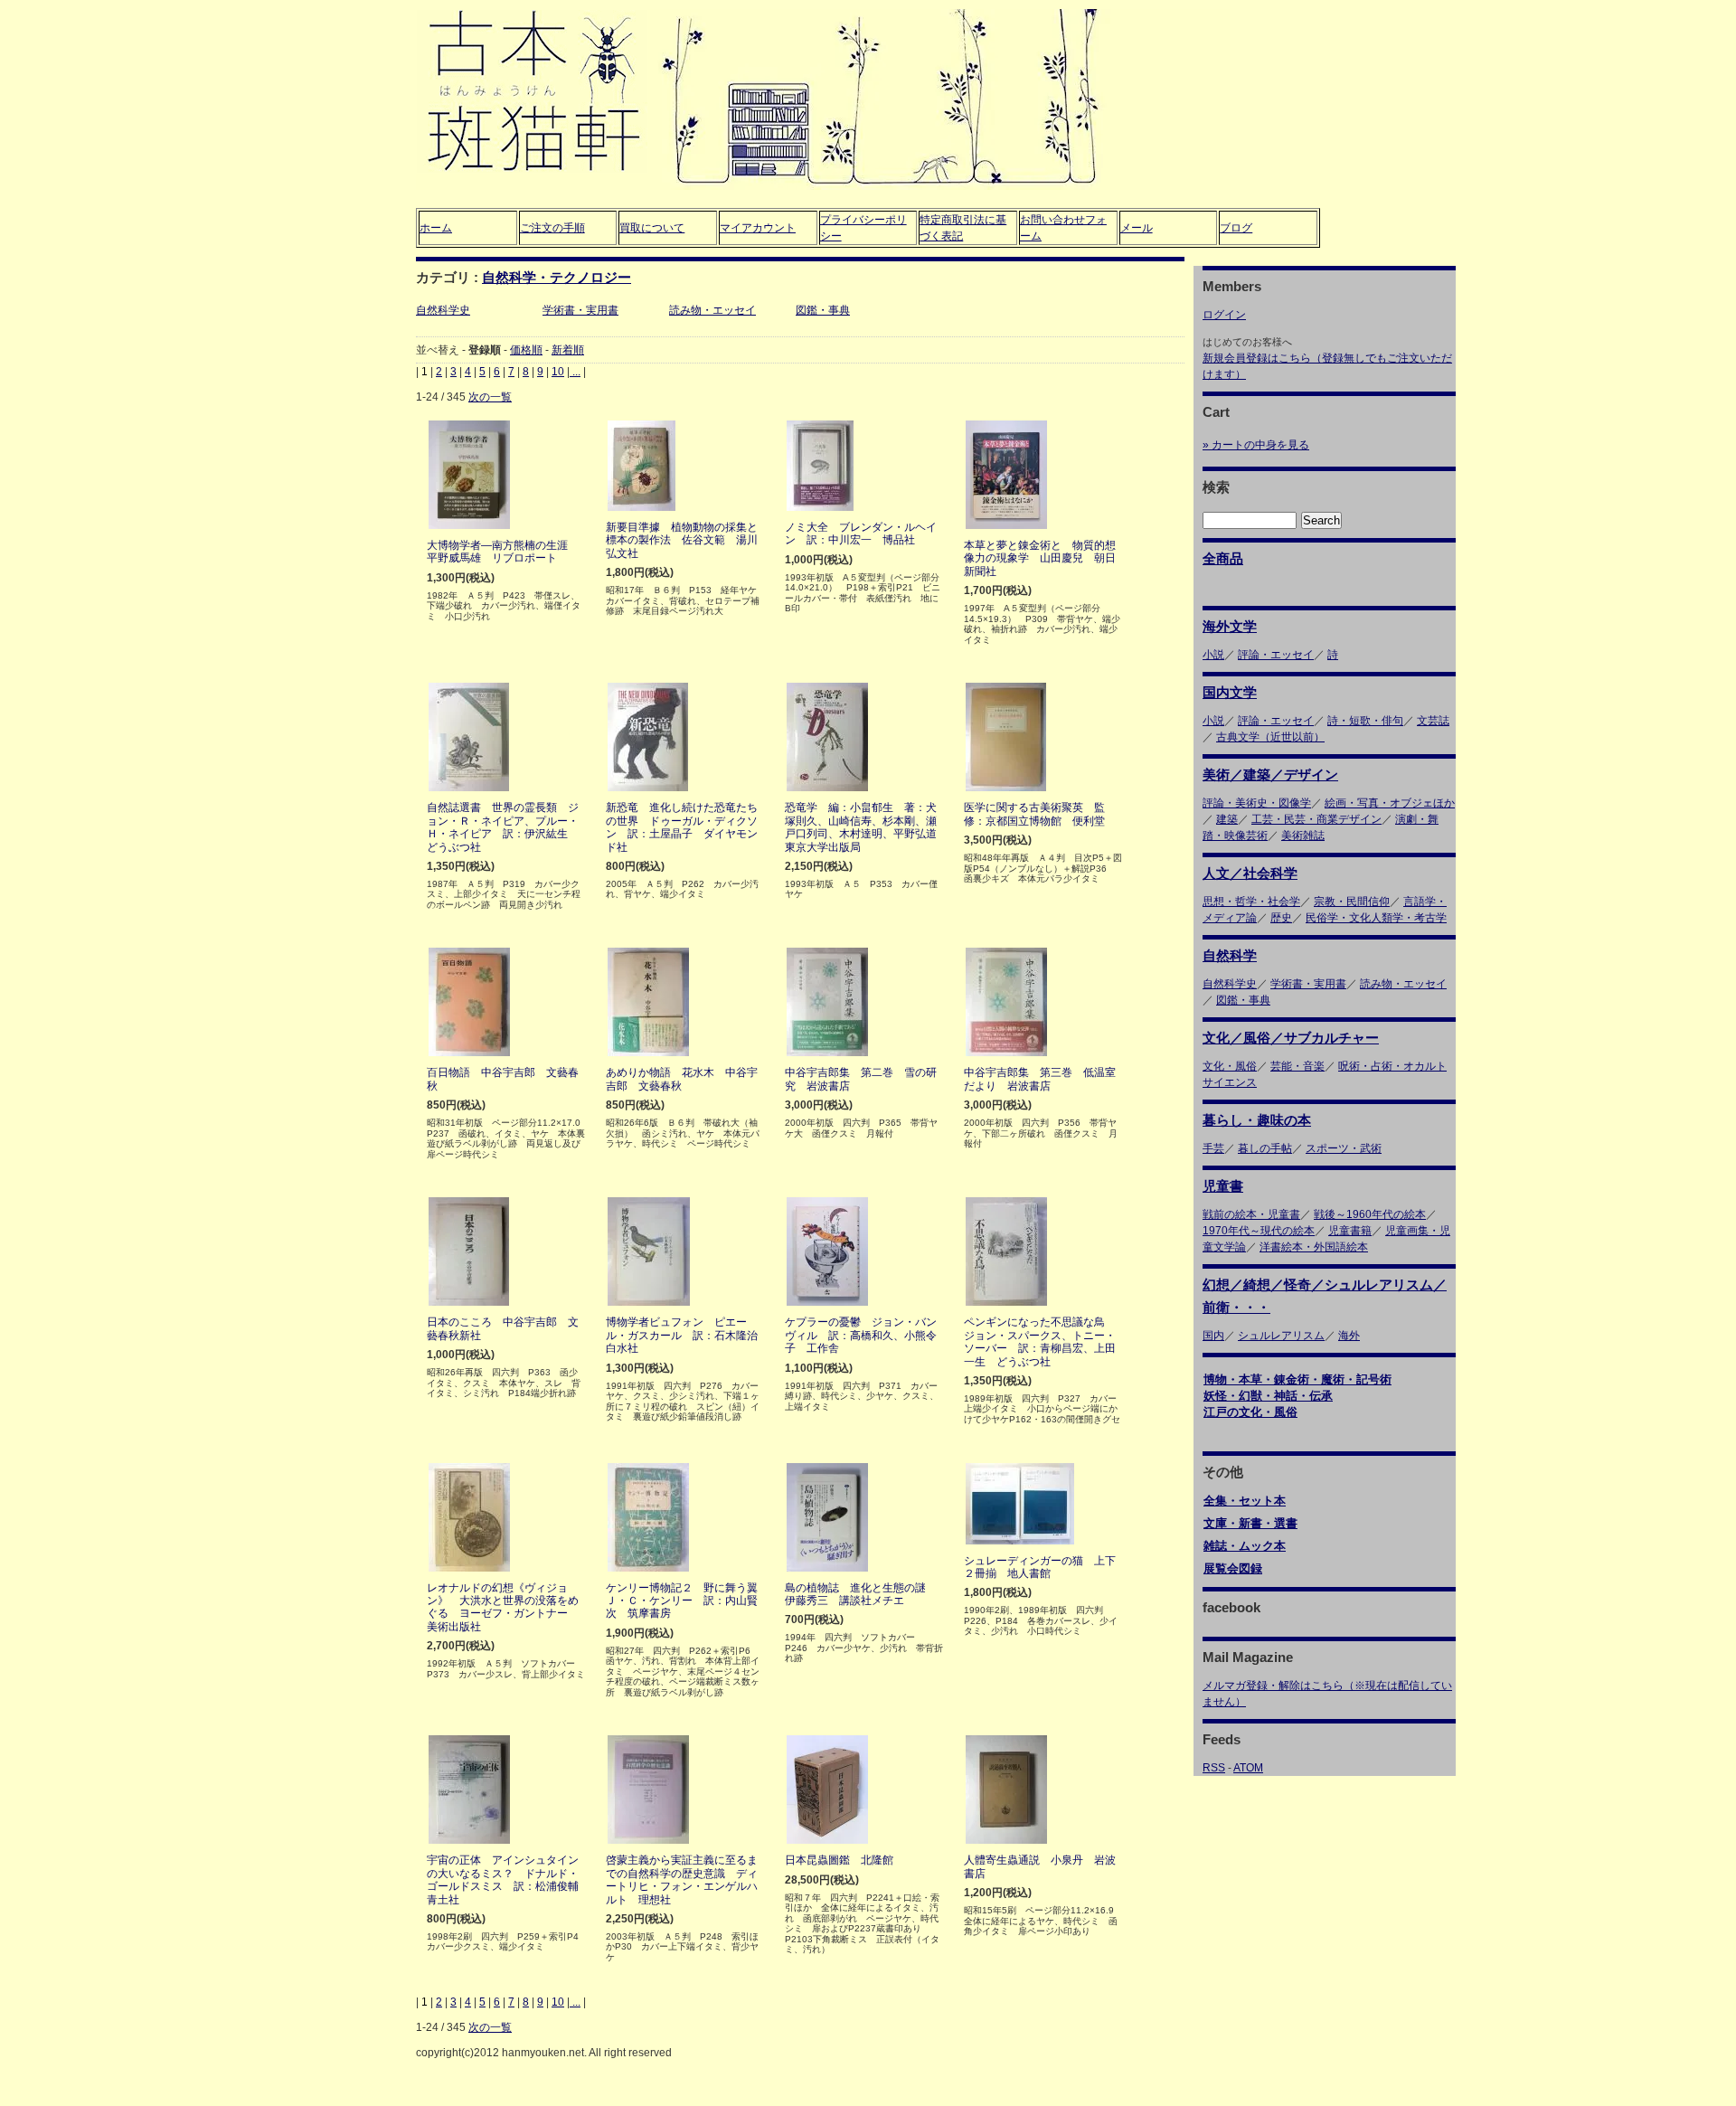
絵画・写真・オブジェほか (1390, 803)
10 (558, 372)
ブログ (1236, 228)
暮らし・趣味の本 (1257, 1120)
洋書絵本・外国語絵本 (1314, 1247)
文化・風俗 (1230, 1066)
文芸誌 (1433, 721)
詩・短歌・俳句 (1365, 721)
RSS (1214, 1768)
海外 (1349, 1336)
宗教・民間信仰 (1352, 902)
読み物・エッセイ (712, 310)
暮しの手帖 (1265, 1148)
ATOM (1248, 1768)
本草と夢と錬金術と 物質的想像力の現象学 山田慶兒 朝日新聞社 (1040, 558)
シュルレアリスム (1281, 1336)
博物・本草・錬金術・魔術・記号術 (1297, 1379)
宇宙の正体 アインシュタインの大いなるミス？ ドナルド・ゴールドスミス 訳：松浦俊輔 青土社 (508, 1879)
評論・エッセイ (1276, 655)
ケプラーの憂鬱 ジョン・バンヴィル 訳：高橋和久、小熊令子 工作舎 (861, 1335)
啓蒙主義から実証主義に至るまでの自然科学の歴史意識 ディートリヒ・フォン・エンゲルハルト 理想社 (682, 1879)
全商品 (1223, 558)
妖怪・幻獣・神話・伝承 (1268, 1396)
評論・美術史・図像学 (1257, 803)
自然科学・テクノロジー (557, 277)
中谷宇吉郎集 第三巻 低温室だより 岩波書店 (1040, 1079)
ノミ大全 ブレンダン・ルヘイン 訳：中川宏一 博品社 (861, 534)
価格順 (526, 350)
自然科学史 (443, 310)
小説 (1213, 655)
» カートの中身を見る (1256, 445)
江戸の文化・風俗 (1250, 1412)
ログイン (1224, 315)
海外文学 (1230, 626)
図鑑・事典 (823, 310)
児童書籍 (1350, 1231)
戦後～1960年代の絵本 (1370, 1214)
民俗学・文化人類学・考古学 (1376, 918)
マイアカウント (758, 228)
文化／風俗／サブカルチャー (1291, 1038)
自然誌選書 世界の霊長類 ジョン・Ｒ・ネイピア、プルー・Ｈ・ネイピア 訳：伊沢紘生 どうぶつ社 (503, 827)
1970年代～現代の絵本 (1259, 1231)
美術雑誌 (1303, 836)
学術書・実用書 (580, 310)
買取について (652, 228)
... (575, 372)
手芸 (1213, 1148)
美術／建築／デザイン (1270, 774)
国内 (1213, 1336)
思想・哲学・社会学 (1251, 902)
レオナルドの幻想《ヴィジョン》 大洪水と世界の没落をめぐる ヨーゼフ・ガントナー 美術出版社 (503, 1607)
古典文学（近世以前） (1270, 737)
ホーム (436, 228)
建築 (1227, 819)
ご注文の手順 (552, 228)
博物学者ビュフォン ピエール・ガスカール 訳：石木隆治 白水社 (687, 1335)
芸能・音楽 (1297, 1066)
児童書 (1223, 1186)
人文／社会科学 (1250, 873)
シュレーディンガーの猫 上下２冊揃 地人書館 (1040, 1567)
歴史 (1281, 918)
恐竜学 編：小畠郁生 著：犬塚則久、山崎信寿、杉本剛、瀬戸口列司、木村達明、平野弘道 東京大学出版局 (866, 827)
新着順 (568, 350)
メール (1137, 228)
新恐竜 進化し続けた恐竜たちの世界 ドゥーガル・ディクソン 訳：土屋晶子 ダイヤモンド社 (682, 827)
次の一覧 (490, 397)
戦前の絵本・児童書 (1251, 1214)
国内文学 (1230, 692)
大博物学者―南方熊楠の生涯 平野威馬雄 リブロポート (503, 552)
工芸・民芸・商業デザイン (1316, 819)
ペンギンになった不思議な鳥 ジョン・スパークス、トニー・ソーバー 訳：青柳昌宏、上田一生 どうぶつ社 (1040, 1341)
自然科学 (1230, 955)
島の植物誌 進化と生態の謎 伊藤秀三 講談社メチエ (861, 1594)
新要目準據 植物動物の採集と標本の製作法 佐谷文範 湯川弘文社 (682, 540)
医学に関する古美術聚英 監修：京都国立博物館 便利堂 (1034, 814)
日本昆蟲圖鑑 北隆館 (839, 1860)
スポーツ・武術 (1344, 1148)
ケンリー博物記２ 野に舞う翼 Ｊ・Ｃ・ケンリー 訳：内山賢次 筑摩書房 (687, 1601)
